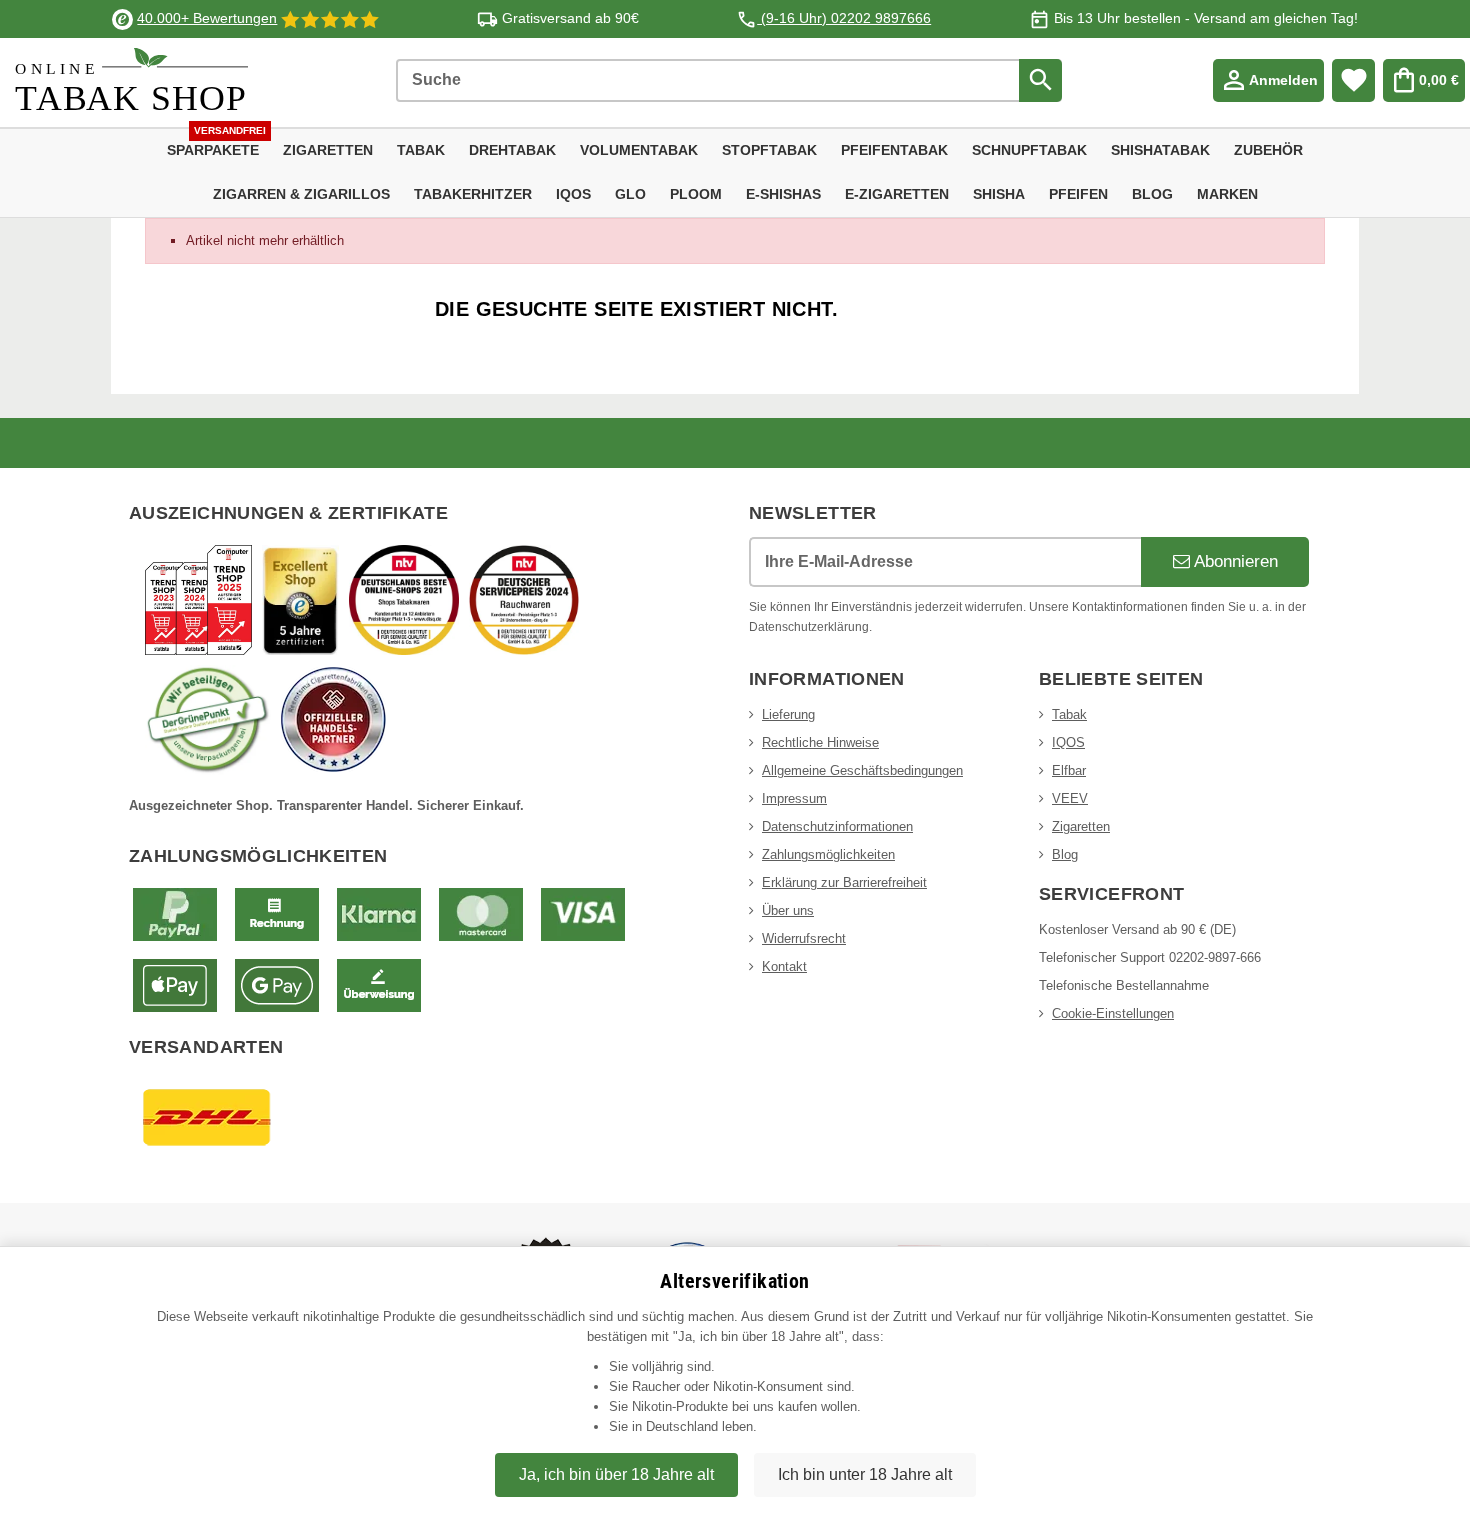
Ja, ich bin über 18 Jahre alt (616, 1474)
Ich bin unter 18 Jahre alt (865, 1474)
